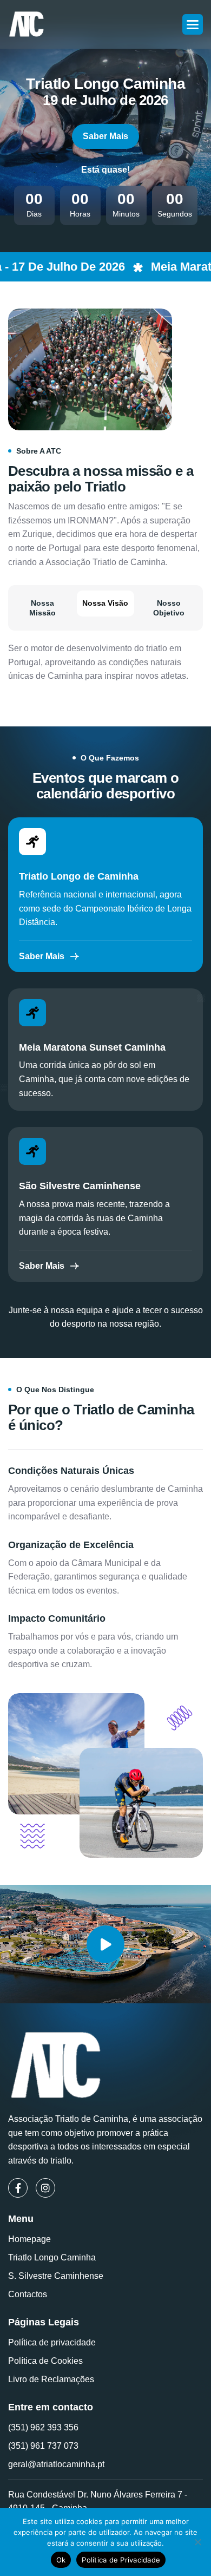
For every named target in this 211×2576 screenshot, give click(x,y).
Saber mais (105, 136)
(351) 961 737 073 (43, 2446)
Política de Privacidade (121, 2560)
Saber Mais (42, 956)
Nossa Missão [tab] (42, 608)
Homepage (29, 2239)
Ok (61, 2560)
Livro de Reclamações (51, 2379)
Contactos (28, 2294)
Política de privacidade (52, 2342)
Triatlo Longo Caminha (52, 2257)
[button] (193, 24)
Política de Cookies (45, 2361)
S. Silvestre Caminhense (56, 2276)
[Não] (197, 2542)
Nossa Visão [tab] (105, 603)
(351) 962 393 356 (43, 2427)
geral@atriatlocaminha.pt (56, 2464)
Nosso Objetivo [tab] (169, 608)
